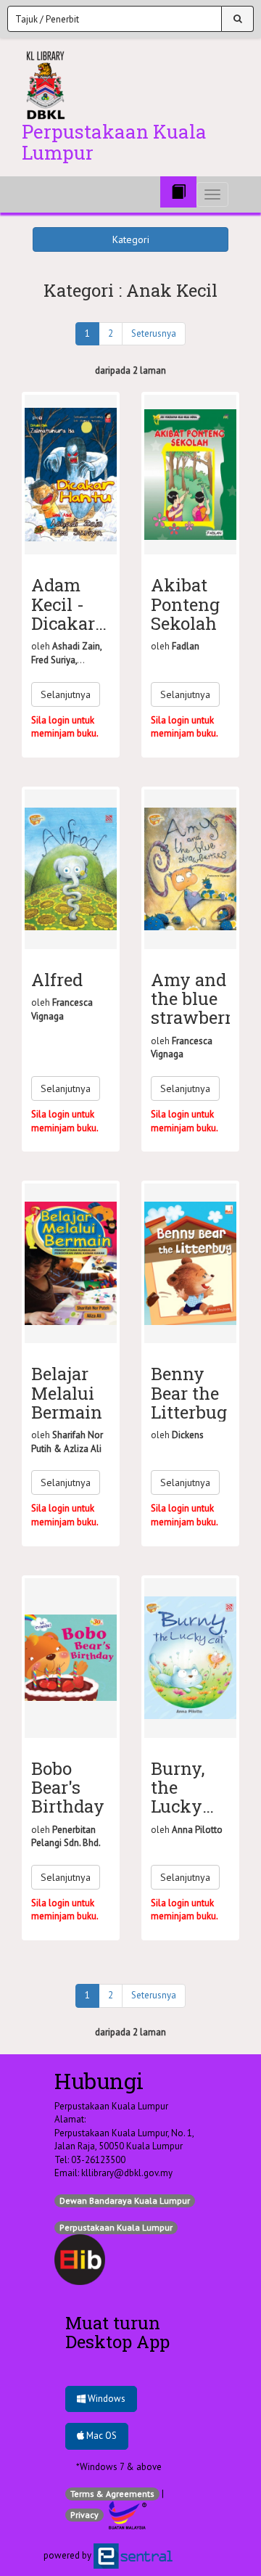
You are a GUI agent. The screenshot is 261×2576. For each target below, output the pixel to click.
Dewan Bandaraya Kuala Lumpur (125, 2200)
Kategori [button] (131, 239)
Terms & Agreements (112, 2494)
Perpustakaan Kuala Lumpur (116, 2227)
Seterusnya (154, 333)
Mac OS (100, 2436)
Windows (105, 2399)
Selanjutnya (66, 694)
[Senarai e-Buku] (178, 192)
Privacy (84, 2515)
